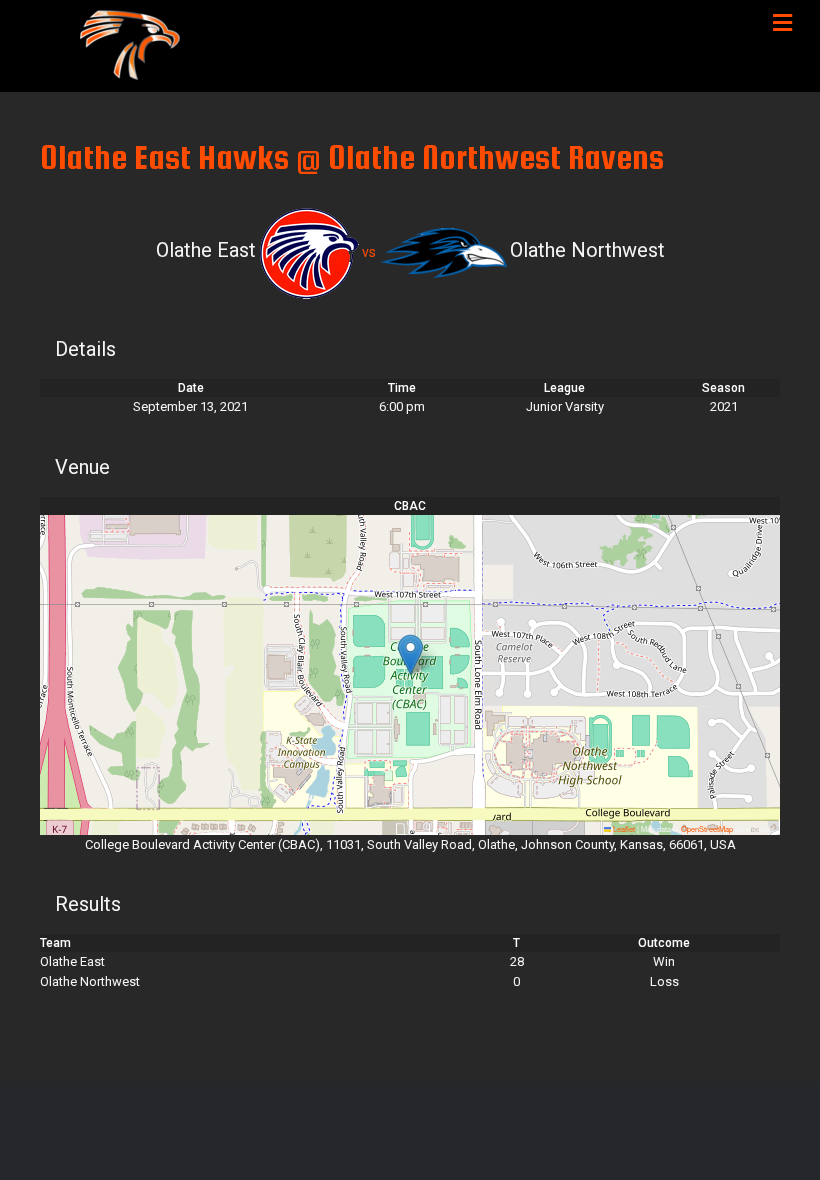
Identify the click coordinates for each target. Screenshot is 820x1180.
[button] (410, 654)
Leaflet (623, 828)
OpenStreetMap (707, 828)
